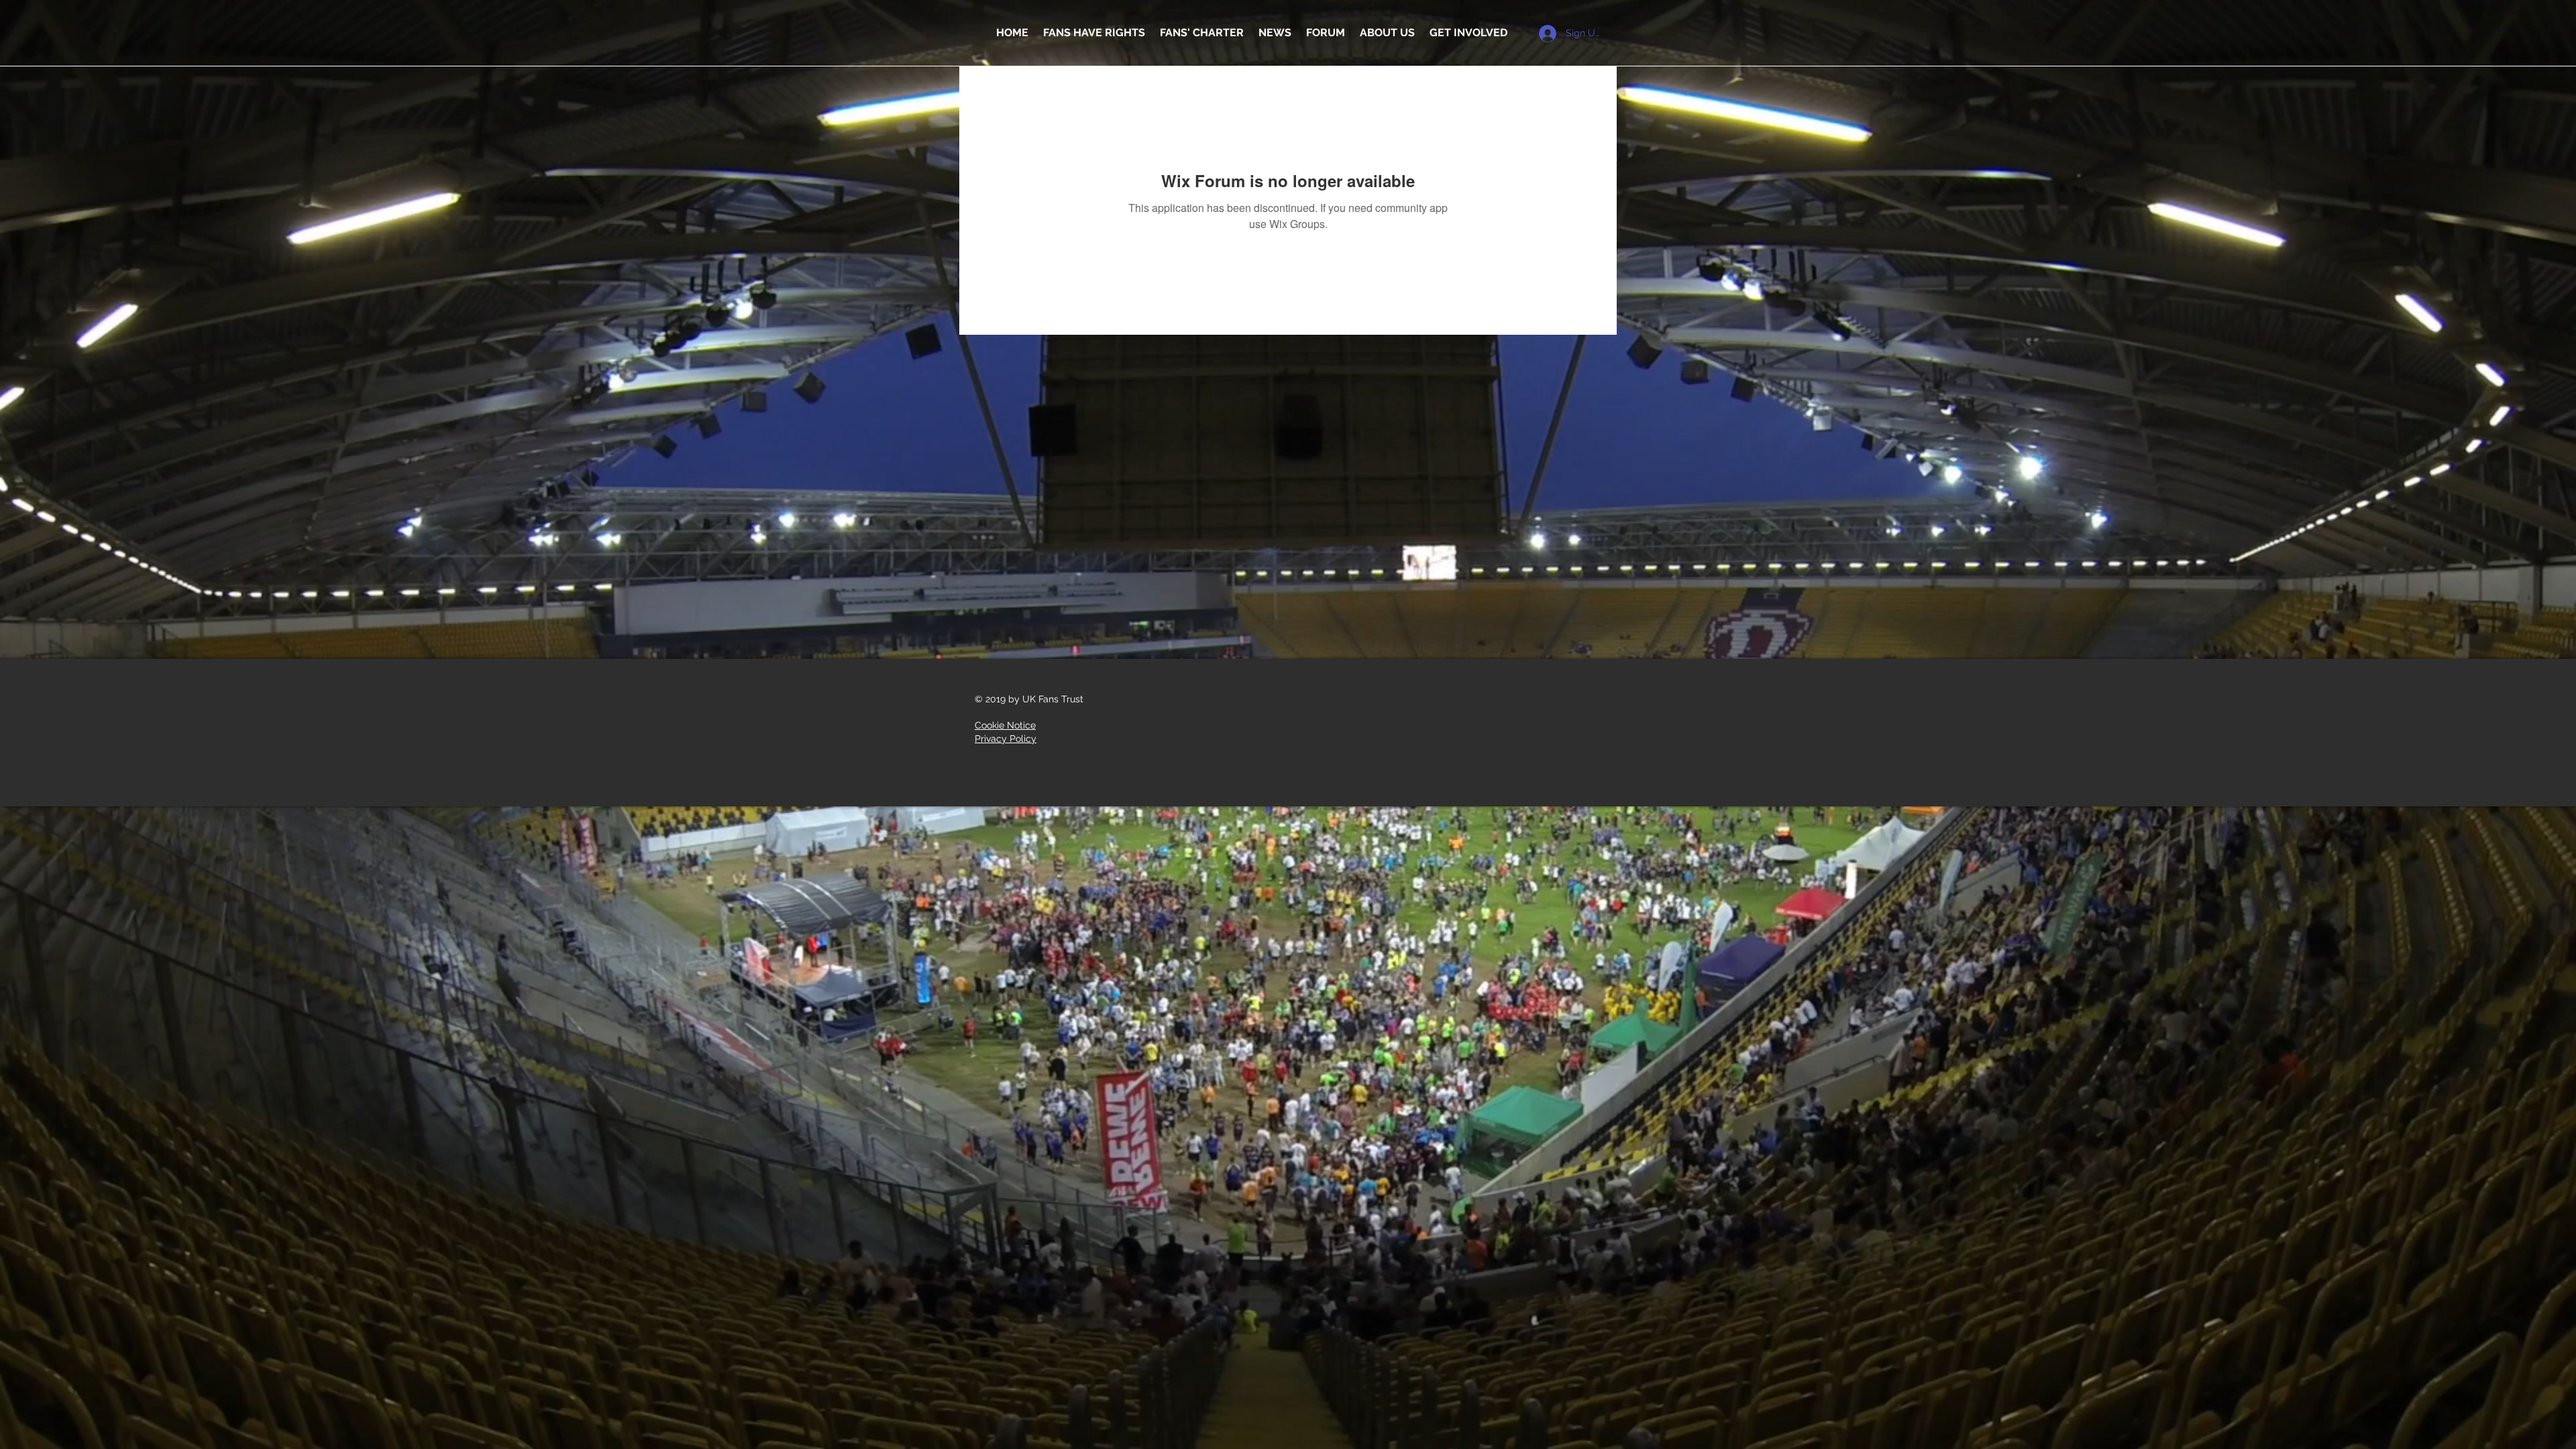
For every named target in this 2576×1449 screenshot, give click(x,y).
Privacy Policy (1006, 739)
